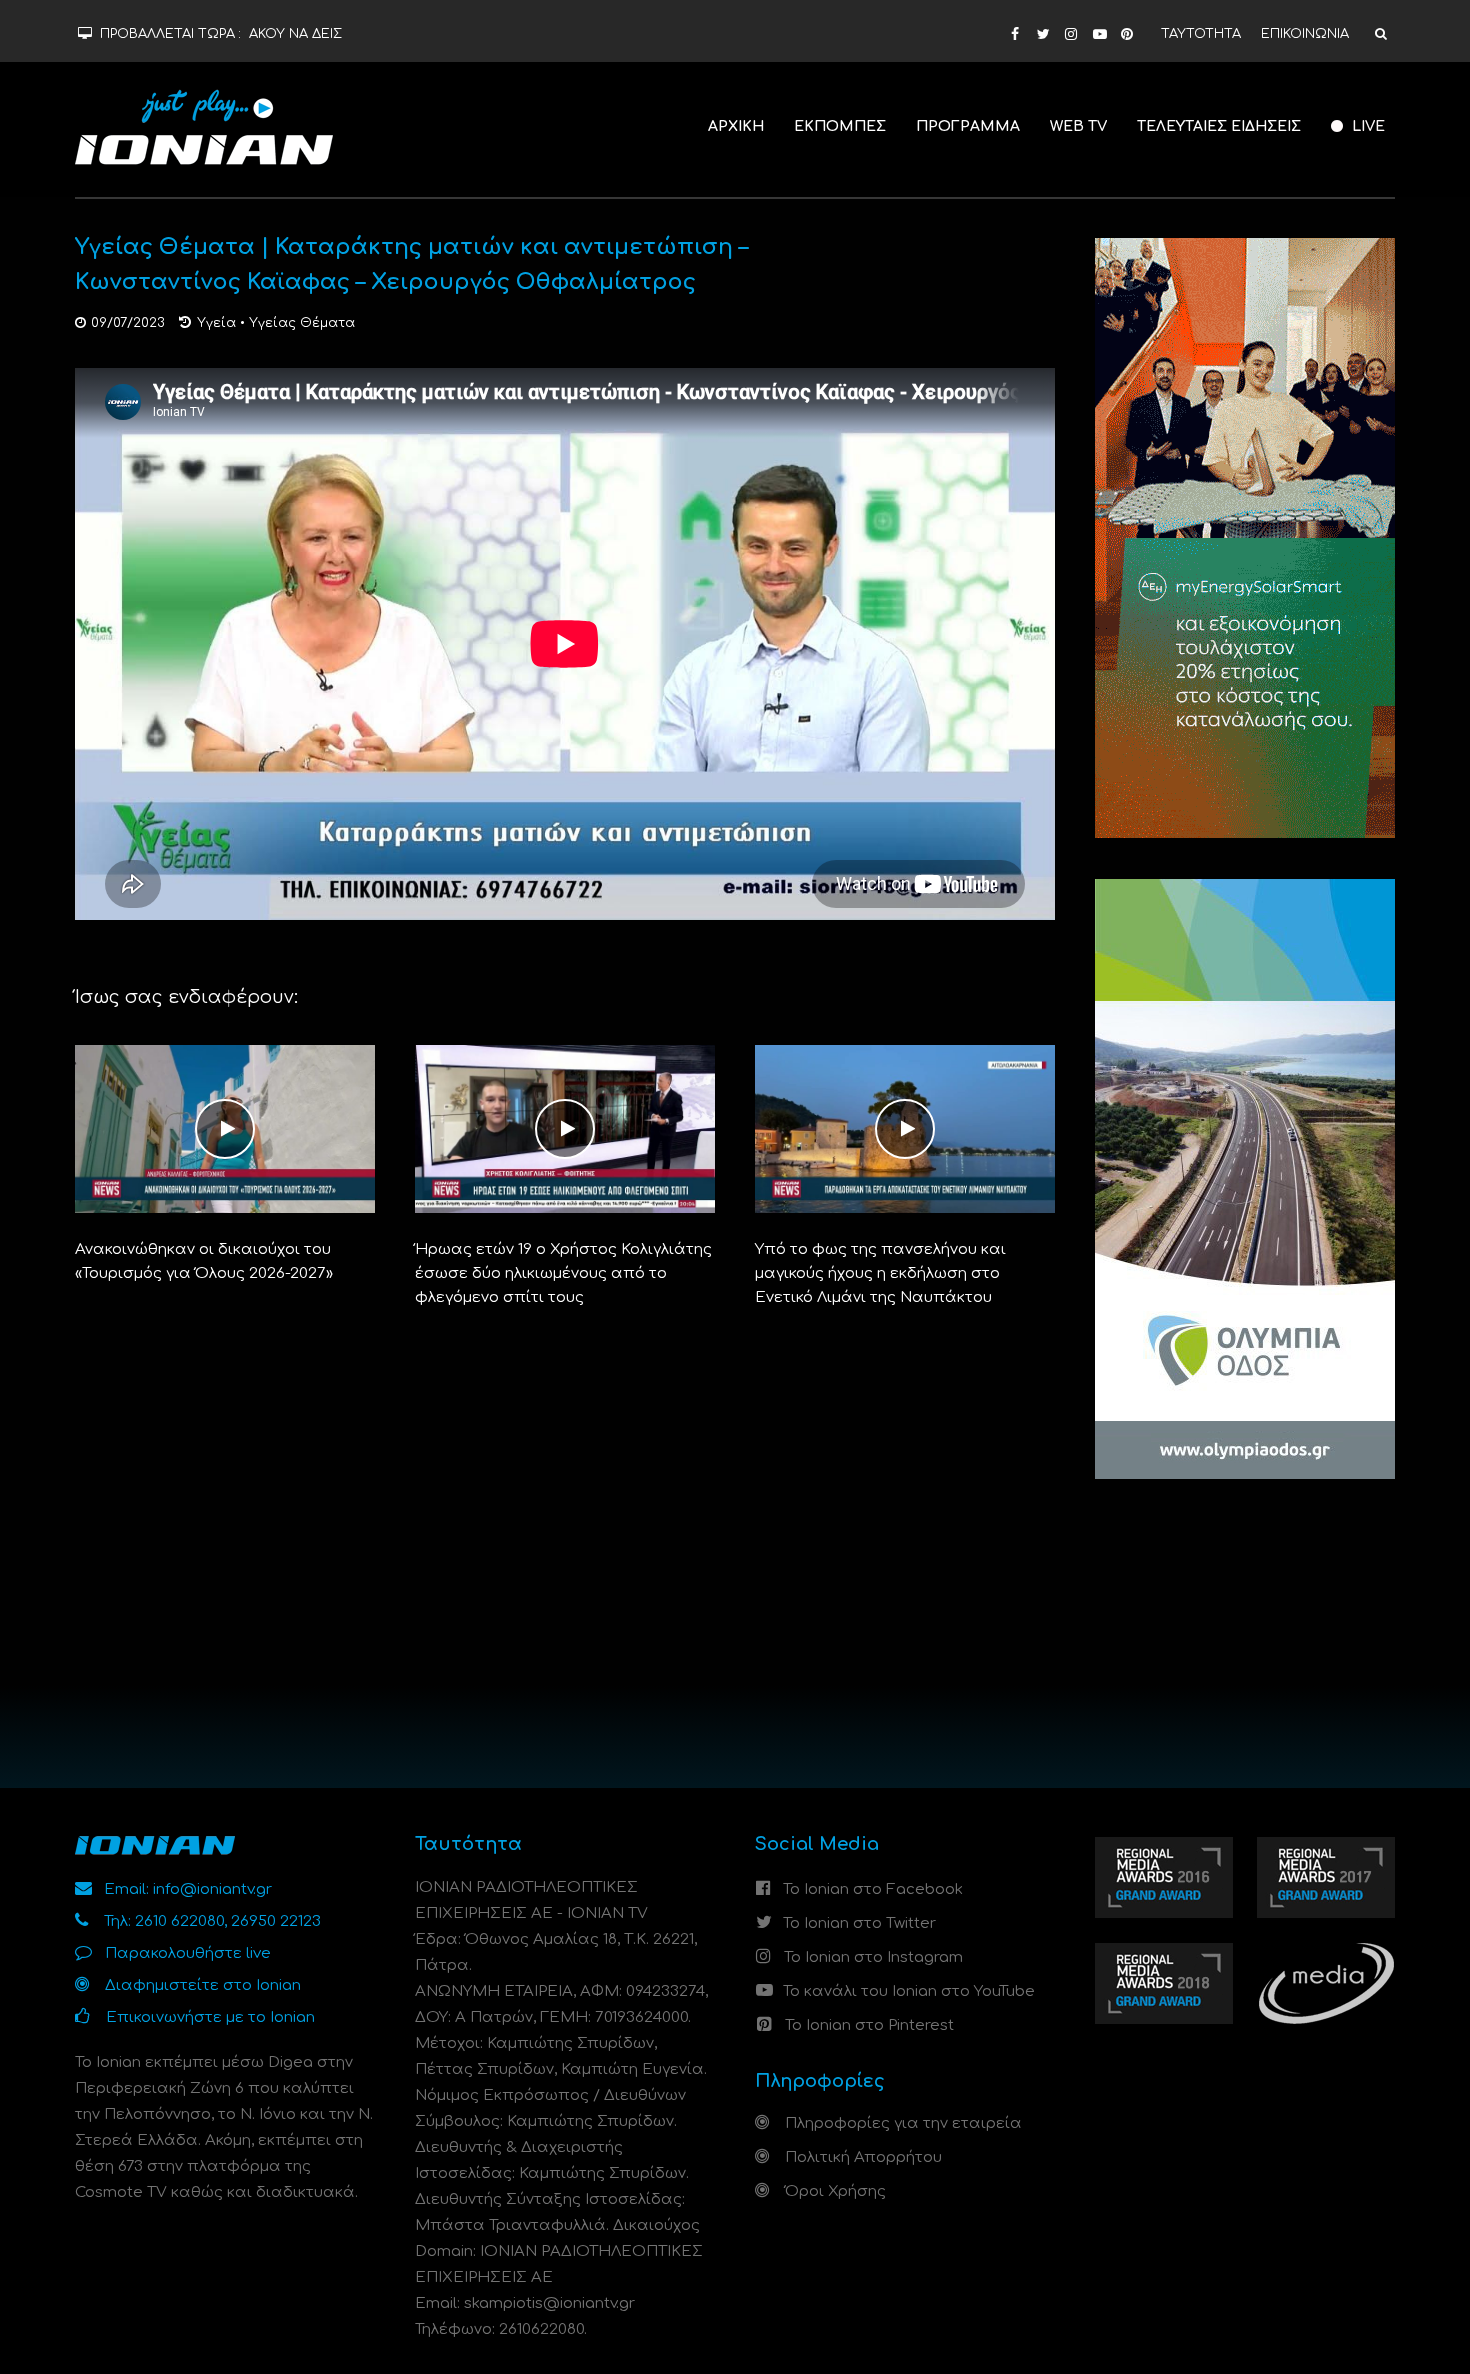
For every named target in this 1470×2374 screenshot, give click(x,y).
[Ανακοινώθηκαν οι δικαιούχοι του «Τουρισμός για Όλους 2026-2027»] (225, 1128)
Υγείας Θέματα (302, 323)
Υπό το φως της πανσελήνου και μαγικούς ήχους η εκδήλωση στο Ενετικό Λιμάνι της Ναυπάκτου (880, 1273)
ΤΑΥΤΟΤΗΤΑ (1201, 34)
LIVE (1366, 126)
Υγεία (216, 323)
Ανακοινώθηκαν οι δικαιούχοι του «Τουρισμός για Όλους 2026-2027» (204, 1261)
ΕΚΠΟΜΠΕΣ (840, 126)
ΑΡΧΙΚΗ (736, 126)
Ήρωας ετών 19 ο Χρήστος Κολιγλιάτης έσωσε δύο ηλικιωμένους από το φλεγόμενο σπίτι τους (563, 1273)
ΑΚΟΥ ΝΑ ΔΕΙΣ (295, 34)
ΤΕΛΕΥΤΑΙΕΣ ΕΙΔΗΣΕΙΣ (1219, 126)
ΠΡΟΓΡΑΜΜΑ (968, 126)
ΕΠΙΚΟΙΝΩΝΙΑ (1305, 34)
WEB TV (1078, 126)
